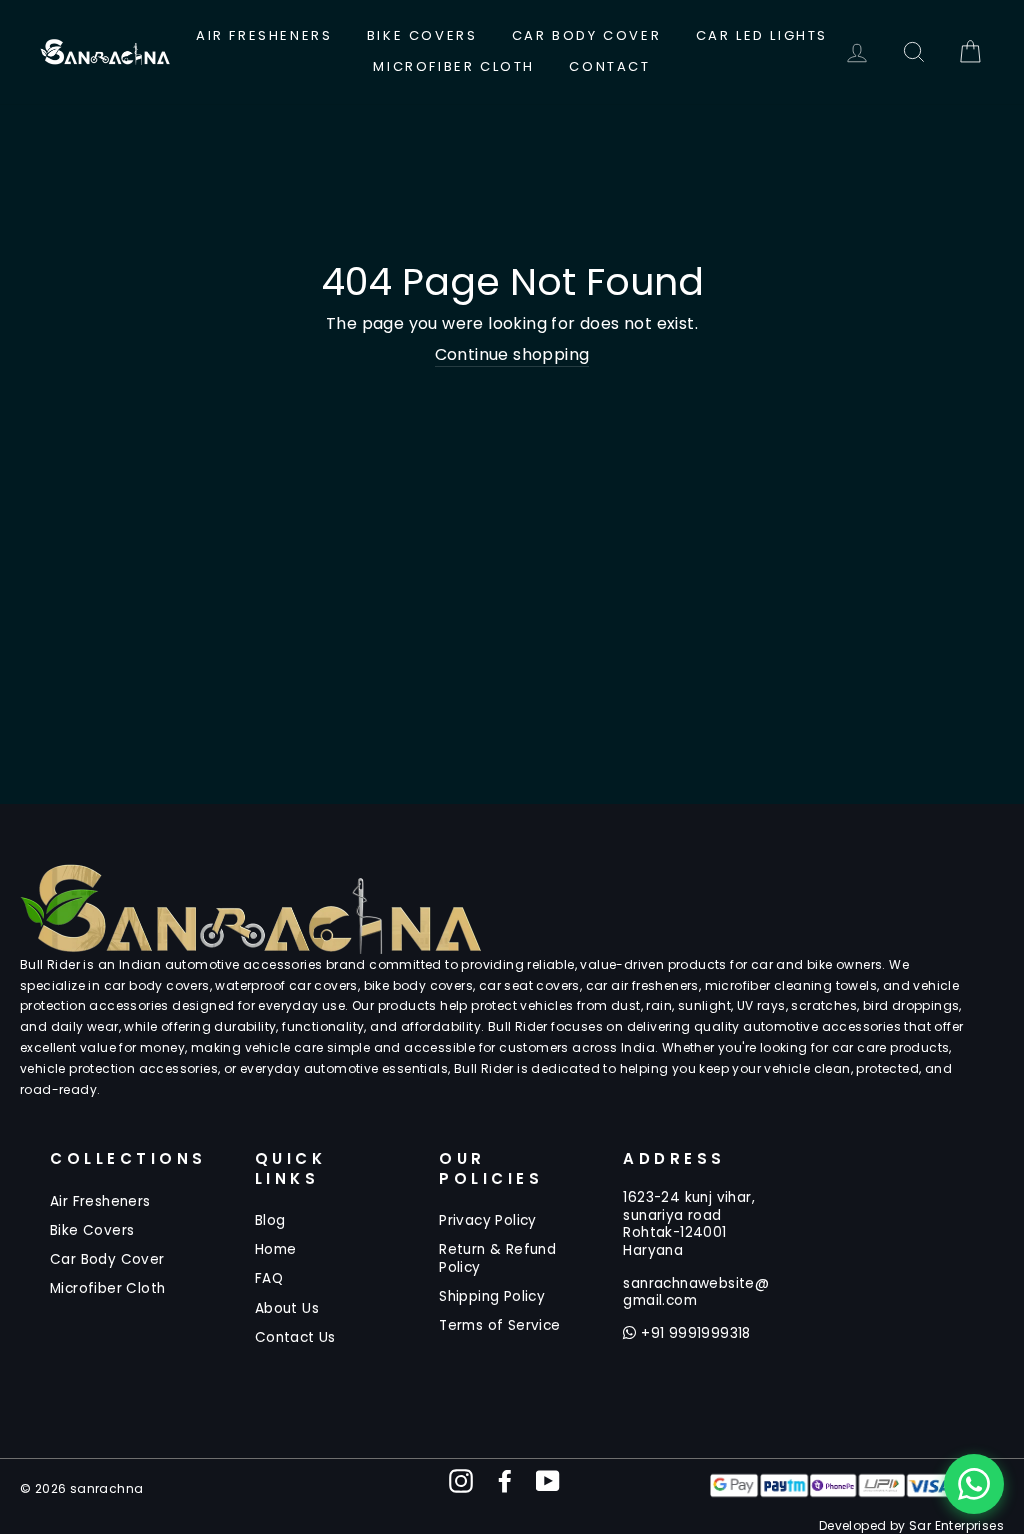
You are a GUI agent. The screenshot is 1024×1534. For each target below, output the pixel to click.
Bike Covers (422, 35)
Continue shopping (512, 355)
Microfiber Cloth (454, 66)
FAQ (269, 1278)
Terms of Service (499, 1325)
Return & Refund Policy (497, 1258)
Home (276, 1249)
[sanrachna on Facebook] (505, 1481)
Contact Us (295, 1337)
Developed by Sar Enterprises (911, 1525)
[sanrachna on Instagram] (461, 1481)
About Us (287, 1308)
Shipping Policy (492, 1296)
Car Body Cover (586, 35)
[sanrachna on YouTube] (548, 1481)
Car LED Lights (762, 35)
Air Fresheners (264, 35)
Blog (270, 1220)
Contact (609, 66)
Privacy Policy (488, 1220)
